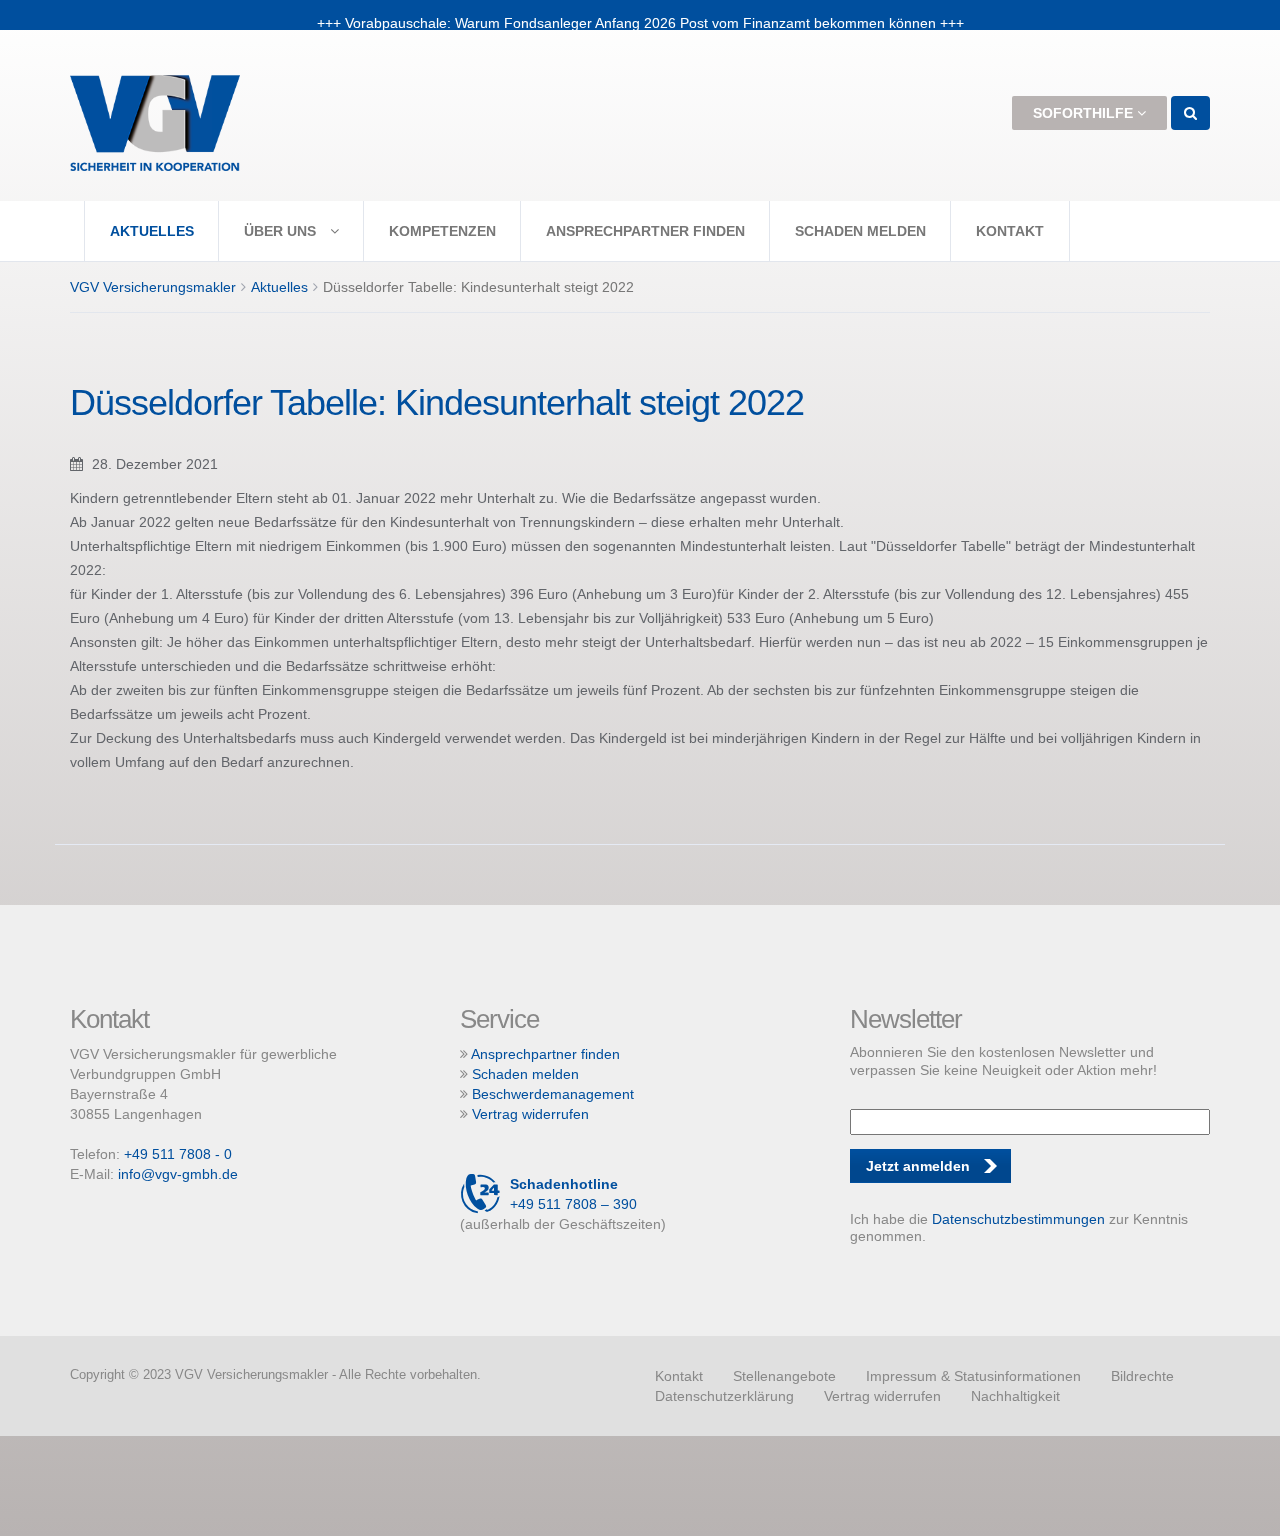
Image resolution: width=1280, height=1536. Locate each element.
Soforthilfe (1085, 113)
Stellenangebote (784, 1376)
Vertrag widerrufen (530, 1114)
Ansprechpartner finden (645, 231)
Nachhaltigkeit (1015, 1396)
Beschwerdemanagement (553, 1094)
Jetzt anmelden (918, 1166)
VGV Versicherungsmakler (153, 287)
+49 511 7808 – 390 (573, 1194)
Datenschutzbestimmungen (1018, 1219)
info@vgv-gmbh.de (178, 1174)
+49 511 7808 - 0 (178, 1154)
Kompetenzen (442, 231)
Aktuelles (152, 231)
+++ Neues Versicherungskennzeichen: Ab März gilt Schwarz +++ (640, 15)
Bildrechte (1142, 1376)
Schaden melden (860, 231)
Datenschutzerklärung (724, 1396)
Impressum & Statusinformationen (973, 1376)
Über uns (282, 231)
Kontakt (1010, 231)
